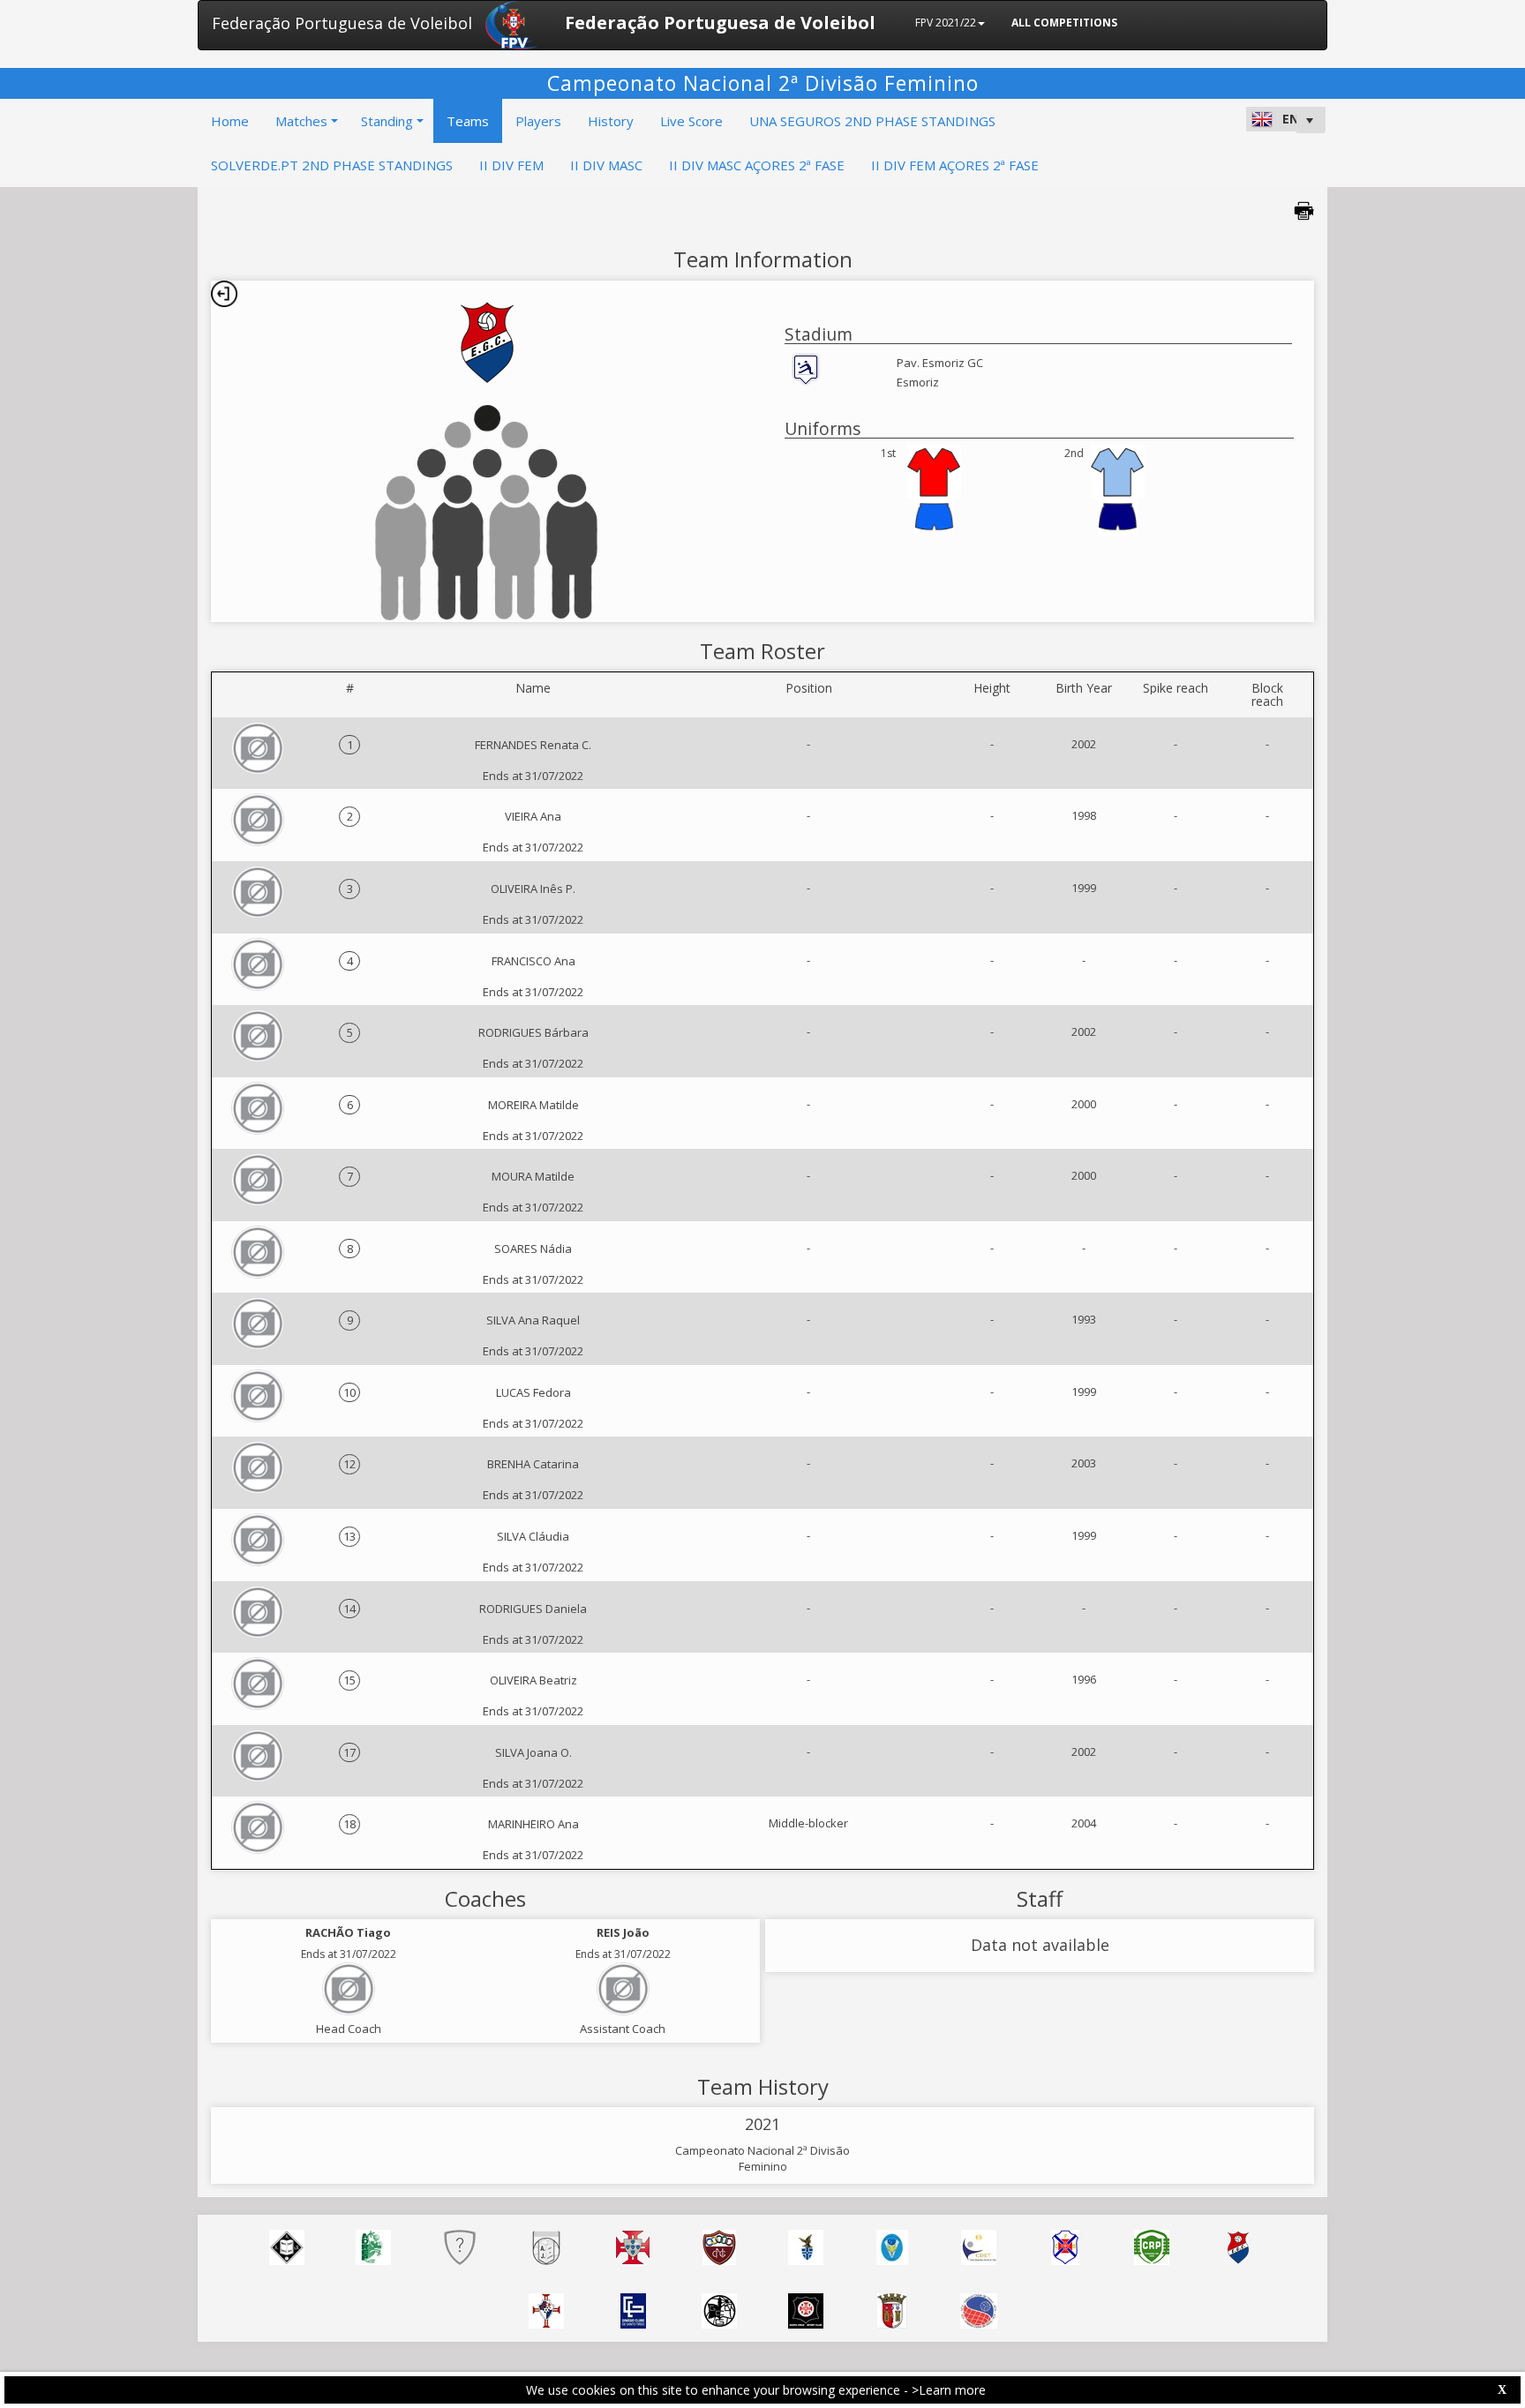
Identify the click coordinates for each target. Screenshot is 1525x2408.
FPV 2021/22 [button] (946, 23)
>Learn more (949, 2390)
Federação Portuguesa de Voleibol (342, 23)
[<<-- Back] (224, 294)
